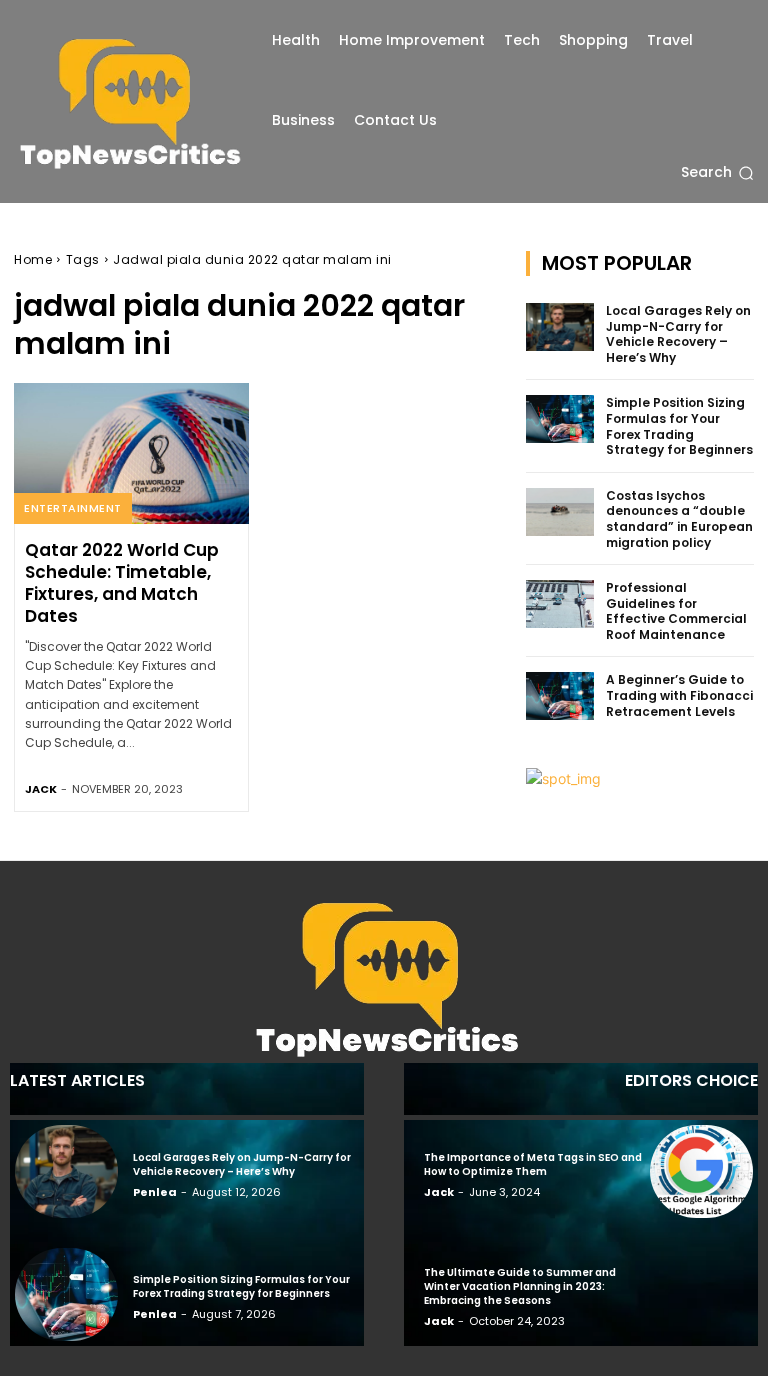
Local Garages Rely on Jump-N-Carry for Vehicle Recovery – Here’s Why (678, 334)
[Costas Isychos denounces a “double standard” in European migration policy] (560, 512)
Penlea (155, 1192)
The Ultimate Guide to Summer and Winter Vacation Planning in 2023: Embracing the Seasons (520, 1286)
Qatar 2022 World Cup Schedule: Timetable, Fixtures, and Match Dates (122, 583)
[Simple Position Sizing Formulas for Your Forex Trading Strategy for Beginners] (560, 419)
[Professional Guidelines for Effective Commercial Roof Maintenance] (560, 604)
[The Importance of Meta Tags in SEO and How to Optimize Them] (701, 1171)
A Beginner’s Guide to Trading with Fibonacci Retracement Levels (679, 695)
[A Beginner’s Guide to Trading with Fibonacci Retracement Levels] (560, 696)
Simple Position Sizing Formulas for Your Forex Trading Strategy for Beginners (679, 426)
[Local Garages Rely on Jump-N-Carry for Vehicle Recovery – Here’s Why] (560, 327)
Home (33, 259)
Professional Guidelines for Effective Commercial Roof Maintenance (676, 611)
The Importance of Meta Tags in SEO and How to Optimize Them (533, 1164)
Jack (41, 789)
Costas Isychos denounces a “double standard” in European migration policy (679, 519)
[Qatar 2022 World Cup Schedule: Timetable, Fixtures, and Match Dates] (131, 453)
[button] (717, 173)
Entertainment (73, 508)
